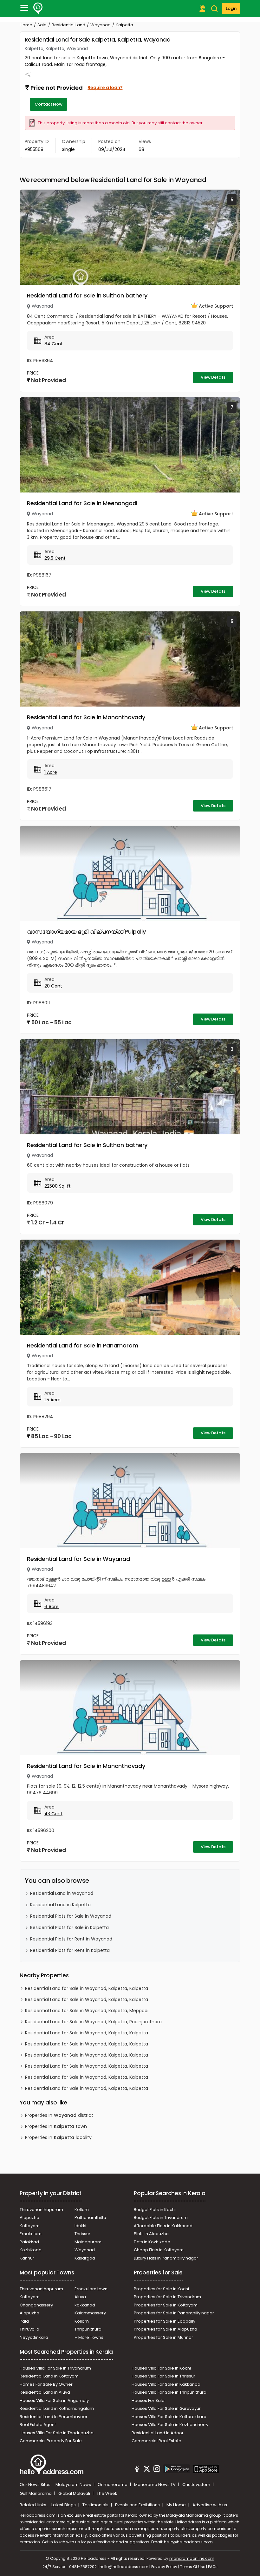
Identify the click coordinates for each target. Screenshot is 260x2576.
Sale (42, 25)
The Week (107, 2493)
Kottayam (30, 2226)
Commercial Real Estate (156, 2441)
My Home (177, 2505)
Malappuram (88, 2242)
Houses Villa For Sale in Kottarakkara (169, 2417)
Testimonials (96, 2505)
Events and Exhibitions (138, 2505)
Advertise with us (210, 2505)
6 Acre (52, 1607)
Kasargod (85, 2258)
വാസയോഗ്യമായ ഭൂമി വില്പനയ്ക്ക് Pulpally (86, 932)
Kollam (82, 2210)
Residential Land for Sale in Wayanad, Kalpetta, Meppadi (87, 2011)
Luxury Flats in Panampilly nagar (166, 2258)
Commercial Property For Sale (51, 2441)
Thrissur (82, 2234)
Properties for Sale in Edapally (165, 2321)
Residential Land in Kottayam (49, 2376)
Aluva (80, 2297)
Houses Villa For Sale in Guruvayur (166, 2408)
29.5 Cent (55, 558)
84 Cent (54, 344)
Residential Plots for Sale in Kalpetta (69, 1927)
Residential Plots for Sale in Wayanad (71, 1916)
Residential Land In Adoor (158, 2433)
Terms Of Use (193, 2567)
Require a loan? (105, 88)
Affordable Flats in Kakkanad (163, 2226)
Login (231, 8)
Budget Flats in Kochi (155, 2210)
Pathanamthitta (90, 2217)
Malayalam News (74, 2485)
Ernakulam (31, 2234)
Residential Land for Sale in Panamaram (82, 1345)
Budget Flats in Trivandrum (161, 2217)
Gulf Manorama (36, 2493)
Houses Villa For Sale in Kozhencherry (170, 2425)
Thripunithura (88, 2329)
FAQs (213, 2567)
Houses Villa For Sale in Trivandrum (55, 2368)
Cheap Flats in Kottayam (159, 2250)
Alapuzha (29, 2217)
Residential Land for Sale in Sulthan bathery (87, 295)
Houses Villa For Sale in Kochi (161, 2368)
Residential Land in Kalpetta (60, 1905)
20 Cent (53, 986)
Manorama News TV (155, 2485)
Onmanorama (113, 2485)
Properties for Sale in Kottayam (166, 2305)
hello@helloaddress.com (188, 2542)
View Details (213, 377)
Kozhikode (31, 2250)
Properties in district (59, 2115)
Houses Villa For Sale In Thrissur (163, 2376)
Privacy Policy (164, 2567)
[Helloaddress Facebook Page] (137, 2470)
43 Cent (53, 1814)
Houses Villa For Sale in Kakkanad (166, 2384)
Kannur (27, 2258)
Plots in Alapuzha (151, 2234)
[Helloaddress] (38, 9)
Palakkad (29, 2242)
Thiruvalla (29, 2329)
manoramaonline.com (192, 2558)
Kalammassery (90, 2313)
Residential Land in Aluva (45, 2392)
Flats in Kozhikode (152, 2242)
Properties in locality (58, 2137)
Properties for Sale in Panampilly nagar (174, 2313)
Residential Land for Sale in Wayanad (78, 1559)
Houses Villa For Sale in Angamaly (54, 2400)
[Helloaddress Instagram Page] (157, 2470)
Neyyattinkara (34, 2337)
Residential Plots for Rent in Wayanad (71, 1939)
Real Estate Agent (38, 2425)
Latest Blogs (64, 2505)
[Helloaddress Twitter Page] (147, 2470)
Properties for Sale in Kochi (161, 2289)
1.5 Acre (52, 1400)
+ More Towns (89, 2337)
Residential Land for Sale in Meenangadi (82, 503)
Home (26, 25)
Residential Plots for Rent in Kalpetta (70, 1950)
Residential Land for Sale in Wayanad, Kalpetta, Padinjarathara (93, 2022)
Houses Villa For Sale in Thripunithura (169, 2392)
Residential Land (68, 25)
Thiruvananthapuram (41, 2210)
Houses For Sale (148, 2400)
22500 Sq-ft (58, 1186)
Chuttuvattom (197, 2485)
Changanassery (36, 2305)
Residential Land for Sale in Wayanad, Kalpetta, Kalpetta (87, 1988)
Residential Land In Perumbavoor (54, 2417)
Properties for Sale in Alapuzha (166, 2329)
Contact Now (49, 104)
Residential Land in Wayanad (62, 1893)
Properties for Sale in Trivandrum (167, 2297)
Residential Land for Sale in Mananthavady (86, 717)
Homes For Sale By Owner (46, 2384)
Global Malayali (75, 2493)
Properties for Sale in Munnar (163, 2337)
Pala (24, 2321)
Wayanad (101, 25)
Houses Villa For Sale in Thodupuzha (57, 2433)
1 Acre (51, 772)
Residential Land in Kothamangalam (57, 2408)
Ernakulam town (91, 2289)
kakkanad (85, 2305)
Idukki (80, 2226)
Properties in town (56, 2126)
